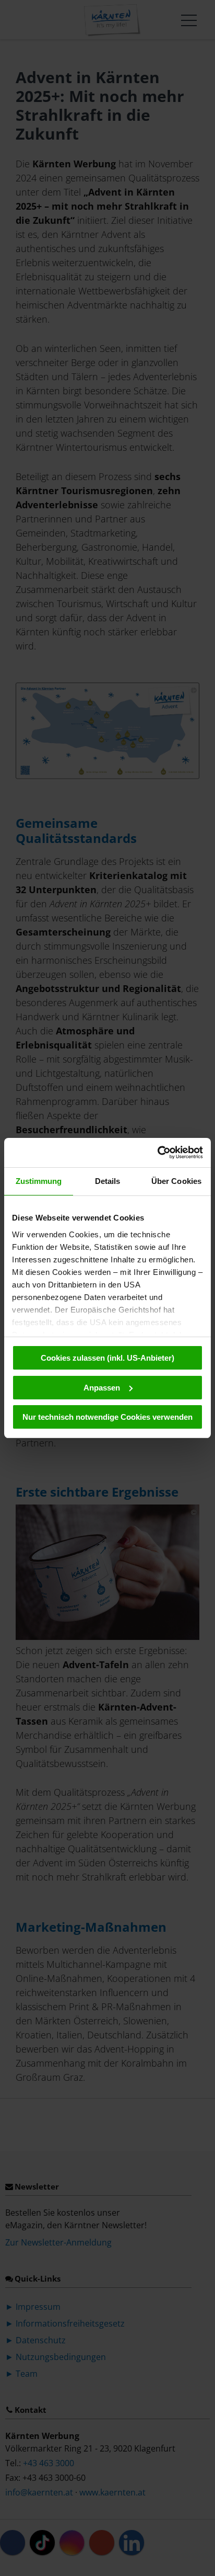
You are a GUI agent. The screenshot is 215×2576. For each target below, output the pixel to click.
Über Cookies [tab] (176, 1181)
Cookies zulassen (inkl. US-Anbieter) (107, 1358)
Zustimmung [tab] (39, 1181)
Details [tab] (108, 1181)
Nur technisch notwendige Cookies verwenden (107, 1417)
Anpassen (102, 1388)
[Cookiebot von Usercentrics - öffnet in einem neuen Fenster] (157, 1153)
